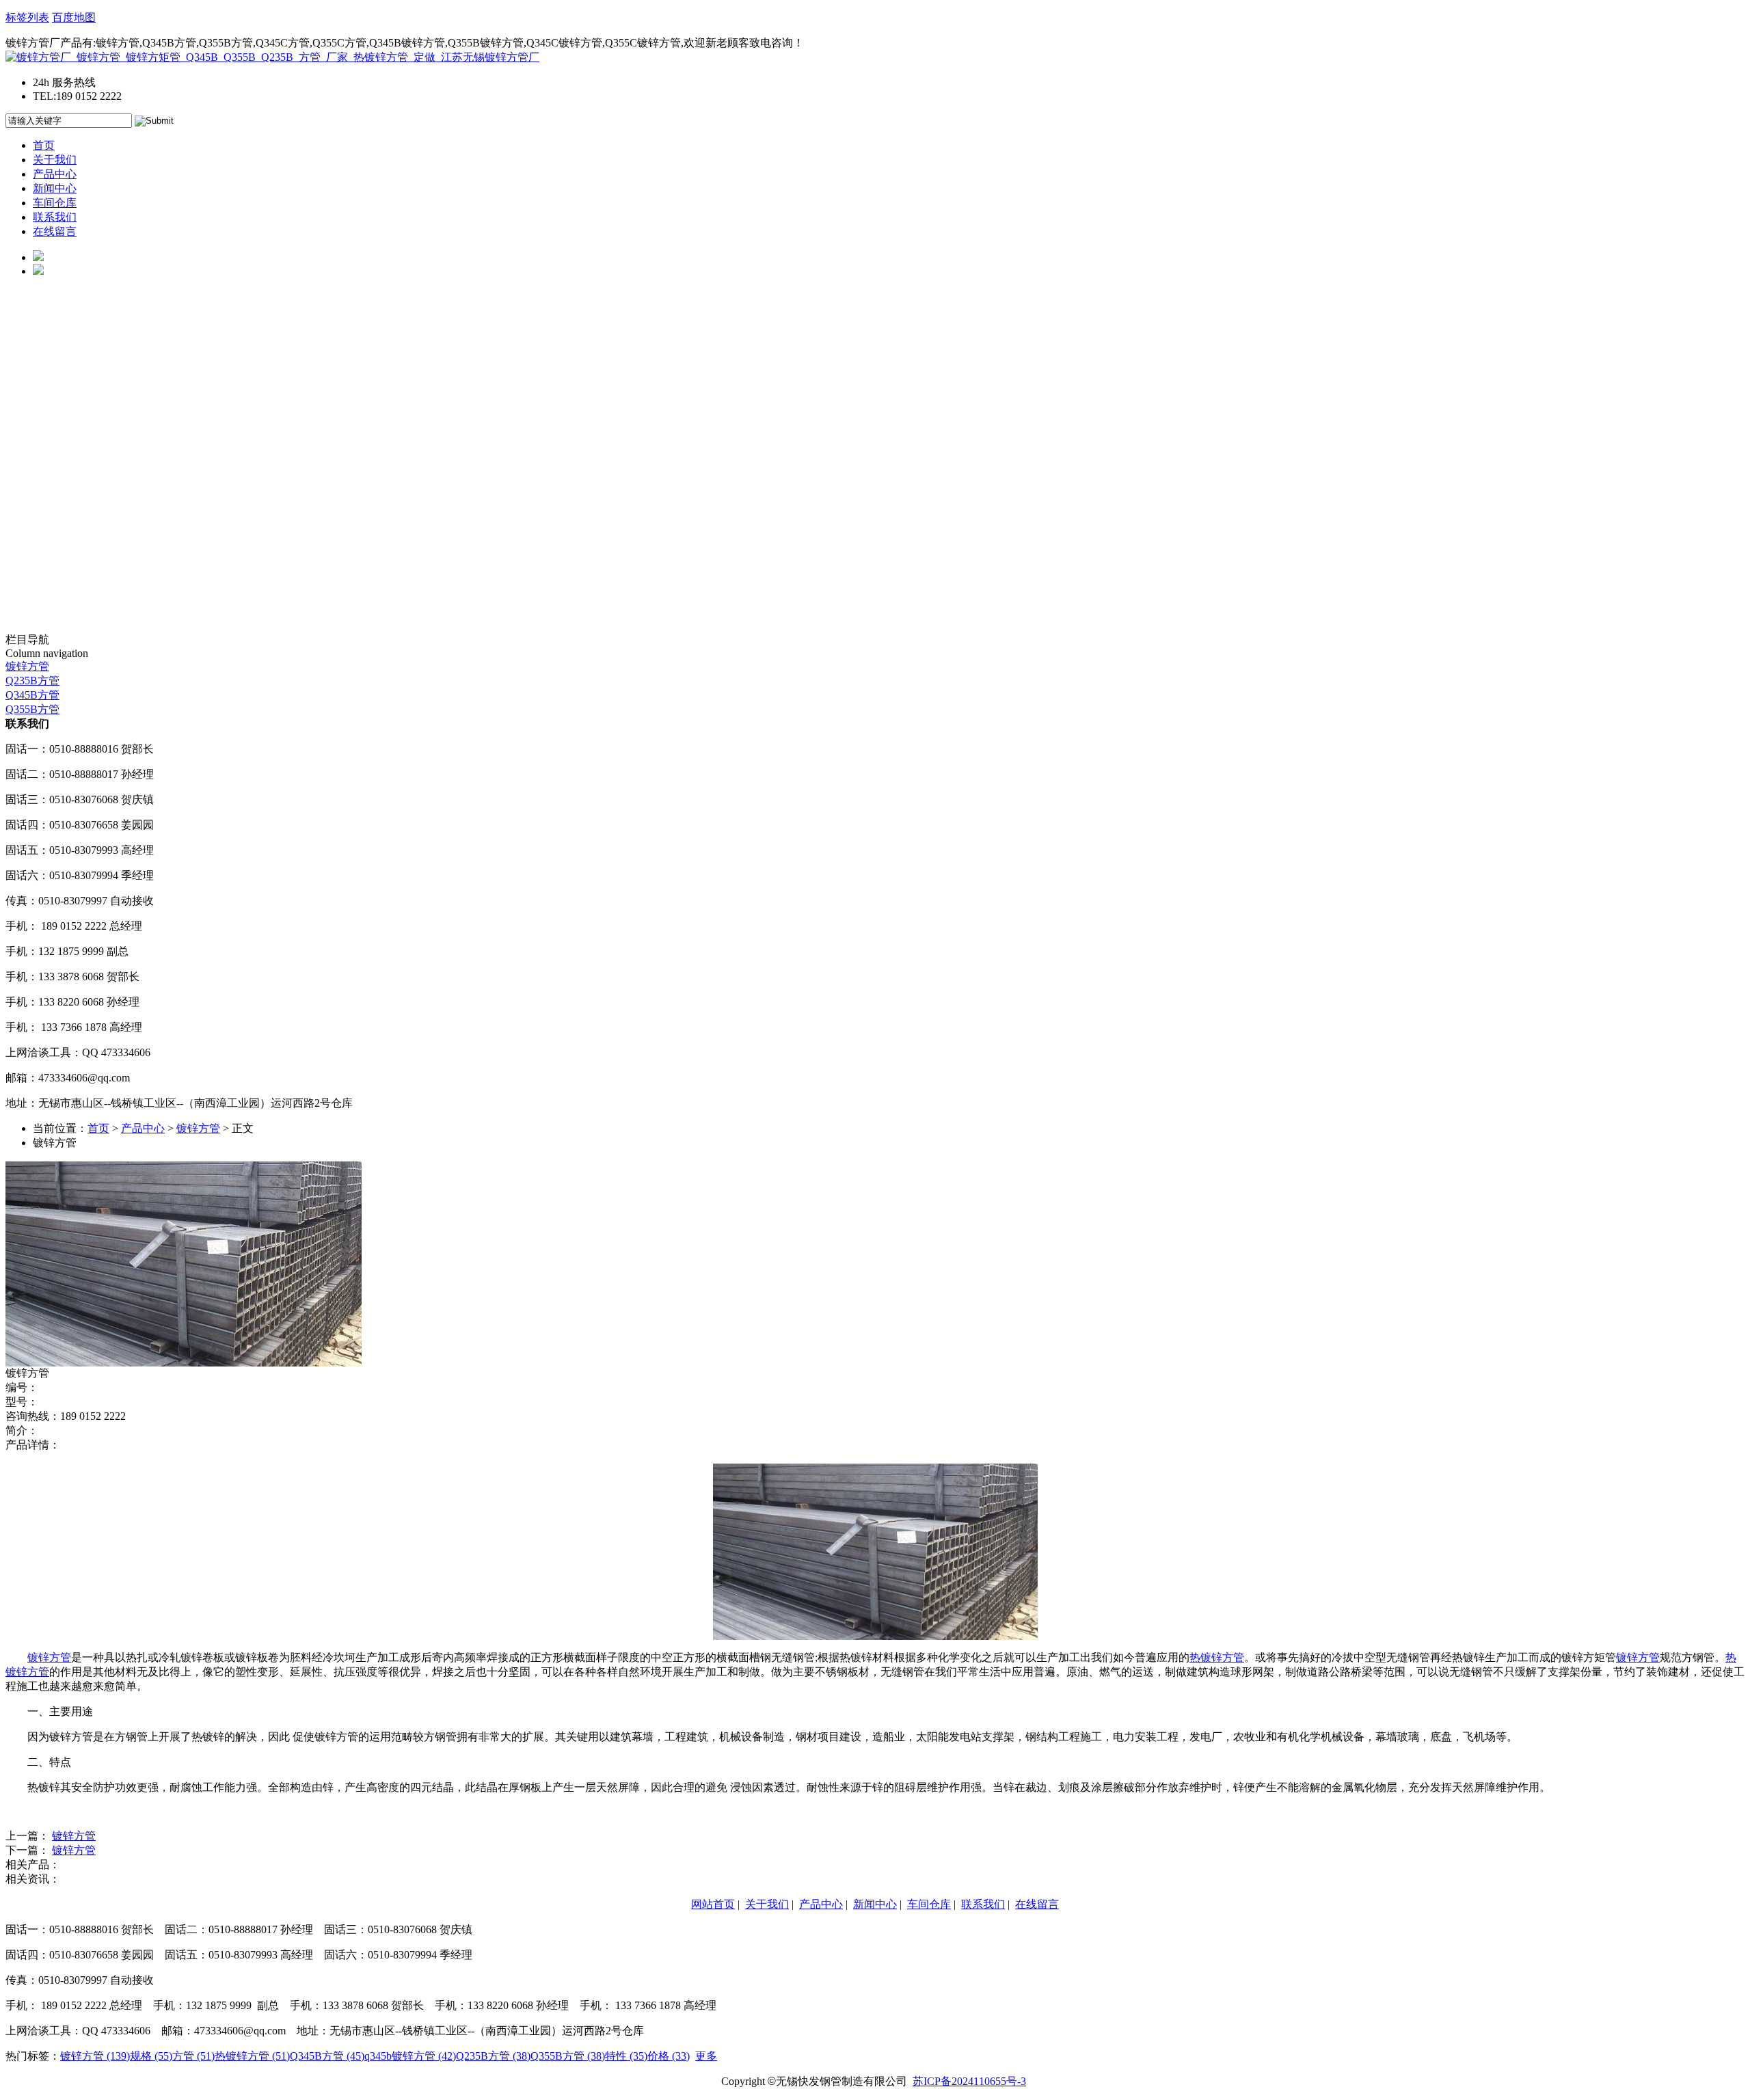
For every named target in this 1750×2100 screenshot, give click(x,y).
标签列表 (27, 17)
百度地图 (74, 17)
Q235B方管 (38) (493, 2056)
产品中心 (55, 174)
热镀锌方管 (1217, 1657)
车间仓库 (55, 203)
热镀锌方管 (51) (252, 2056)
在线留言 (55, 231)
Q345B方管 (32, 695)
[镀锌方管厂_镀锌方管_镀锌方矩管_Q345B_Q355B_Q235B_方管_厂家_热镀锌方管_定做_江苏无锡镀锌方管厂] (272, 57)
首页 (44, 145)
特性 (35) (626, 2056)
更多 (706, 2056)
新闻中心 (55, 188)
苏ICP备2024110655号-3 (969, 2081)
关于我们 (55, 160)
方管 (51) (193, 2056)
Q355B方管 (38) (568, 2056)
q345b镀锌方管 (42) (410, 2056)
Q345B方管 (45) (327, 2056)
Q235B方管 (32, 681)
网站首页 (713, 1904)
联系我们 (55, 217)
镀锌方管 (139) (95, 2056)
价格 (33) (669, 2056)
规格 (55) (151, 2056)
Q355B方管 (32, 709)
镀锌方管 (27, 666)
